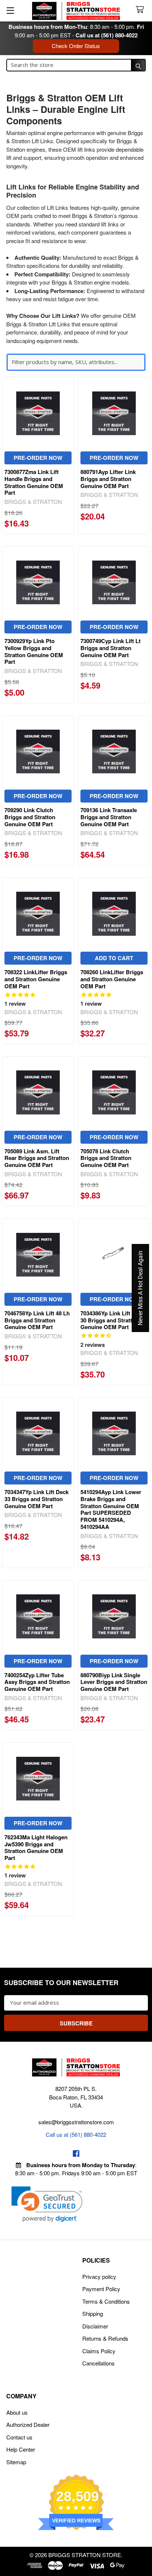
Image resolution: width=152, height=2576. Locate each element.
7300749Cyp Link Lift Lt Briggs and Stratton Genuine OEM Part (110, 648)
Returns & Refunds (105, 2338)
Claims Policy (99, 2351)
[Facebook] (76, 2154)
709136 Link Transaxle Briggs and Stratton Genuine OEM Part (109, 817)
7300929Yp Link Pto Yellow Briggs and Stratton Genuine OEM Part (34, 651)
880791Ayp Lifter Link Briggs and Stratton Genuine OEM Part (108, 479)
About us (17, 2412)
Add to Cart (114, 958)
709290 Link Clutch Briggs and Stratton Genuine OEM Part (30, 817)
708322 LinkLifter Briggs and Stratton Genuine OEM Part (36, 979)
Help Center (21, 2449)
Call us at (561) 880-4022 (107, 35)
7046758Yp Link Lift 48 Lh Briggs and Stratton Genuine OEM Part (37, 1320)
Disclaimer (95, 2326)
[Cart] (141, 10)
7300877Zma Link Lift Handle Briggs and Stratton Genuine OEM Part (34, 482)
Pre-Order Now (38, 458)
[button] (47, 2204)
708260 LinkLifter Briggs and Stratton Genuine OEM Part (112, 979)
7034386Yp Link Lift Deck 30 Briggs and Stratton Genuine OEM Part (113, 1320)
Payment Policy (101, 2289)
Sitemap (16, 2462)
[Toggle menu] (10, 10)
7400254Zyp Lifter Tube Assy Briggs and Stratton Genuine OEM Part (37, 1682)
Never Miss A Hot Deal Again (140, 1288)
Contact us (19, 2437)
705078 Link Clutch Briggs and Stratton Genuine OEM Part (106, 1158)
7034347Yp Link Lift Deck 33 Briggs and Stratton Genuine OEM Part (37, 1499)
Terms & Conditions (106, 2301)
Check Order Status (76, 46)
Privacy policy (99, 2276)
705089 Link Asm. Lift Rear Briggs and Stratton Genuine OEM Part (37, 1158)
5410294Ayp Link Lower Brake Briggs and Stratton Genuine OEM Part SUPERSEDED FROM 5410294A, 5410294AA (111, 1509)
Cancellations (99, 2363)
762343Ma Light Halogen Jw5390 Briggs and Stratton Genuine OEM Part (36, 1847)
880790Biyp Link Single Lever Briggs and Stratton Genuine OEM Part (114, 1682)
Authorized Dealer (28, 2424)
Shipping (93, 2313)
